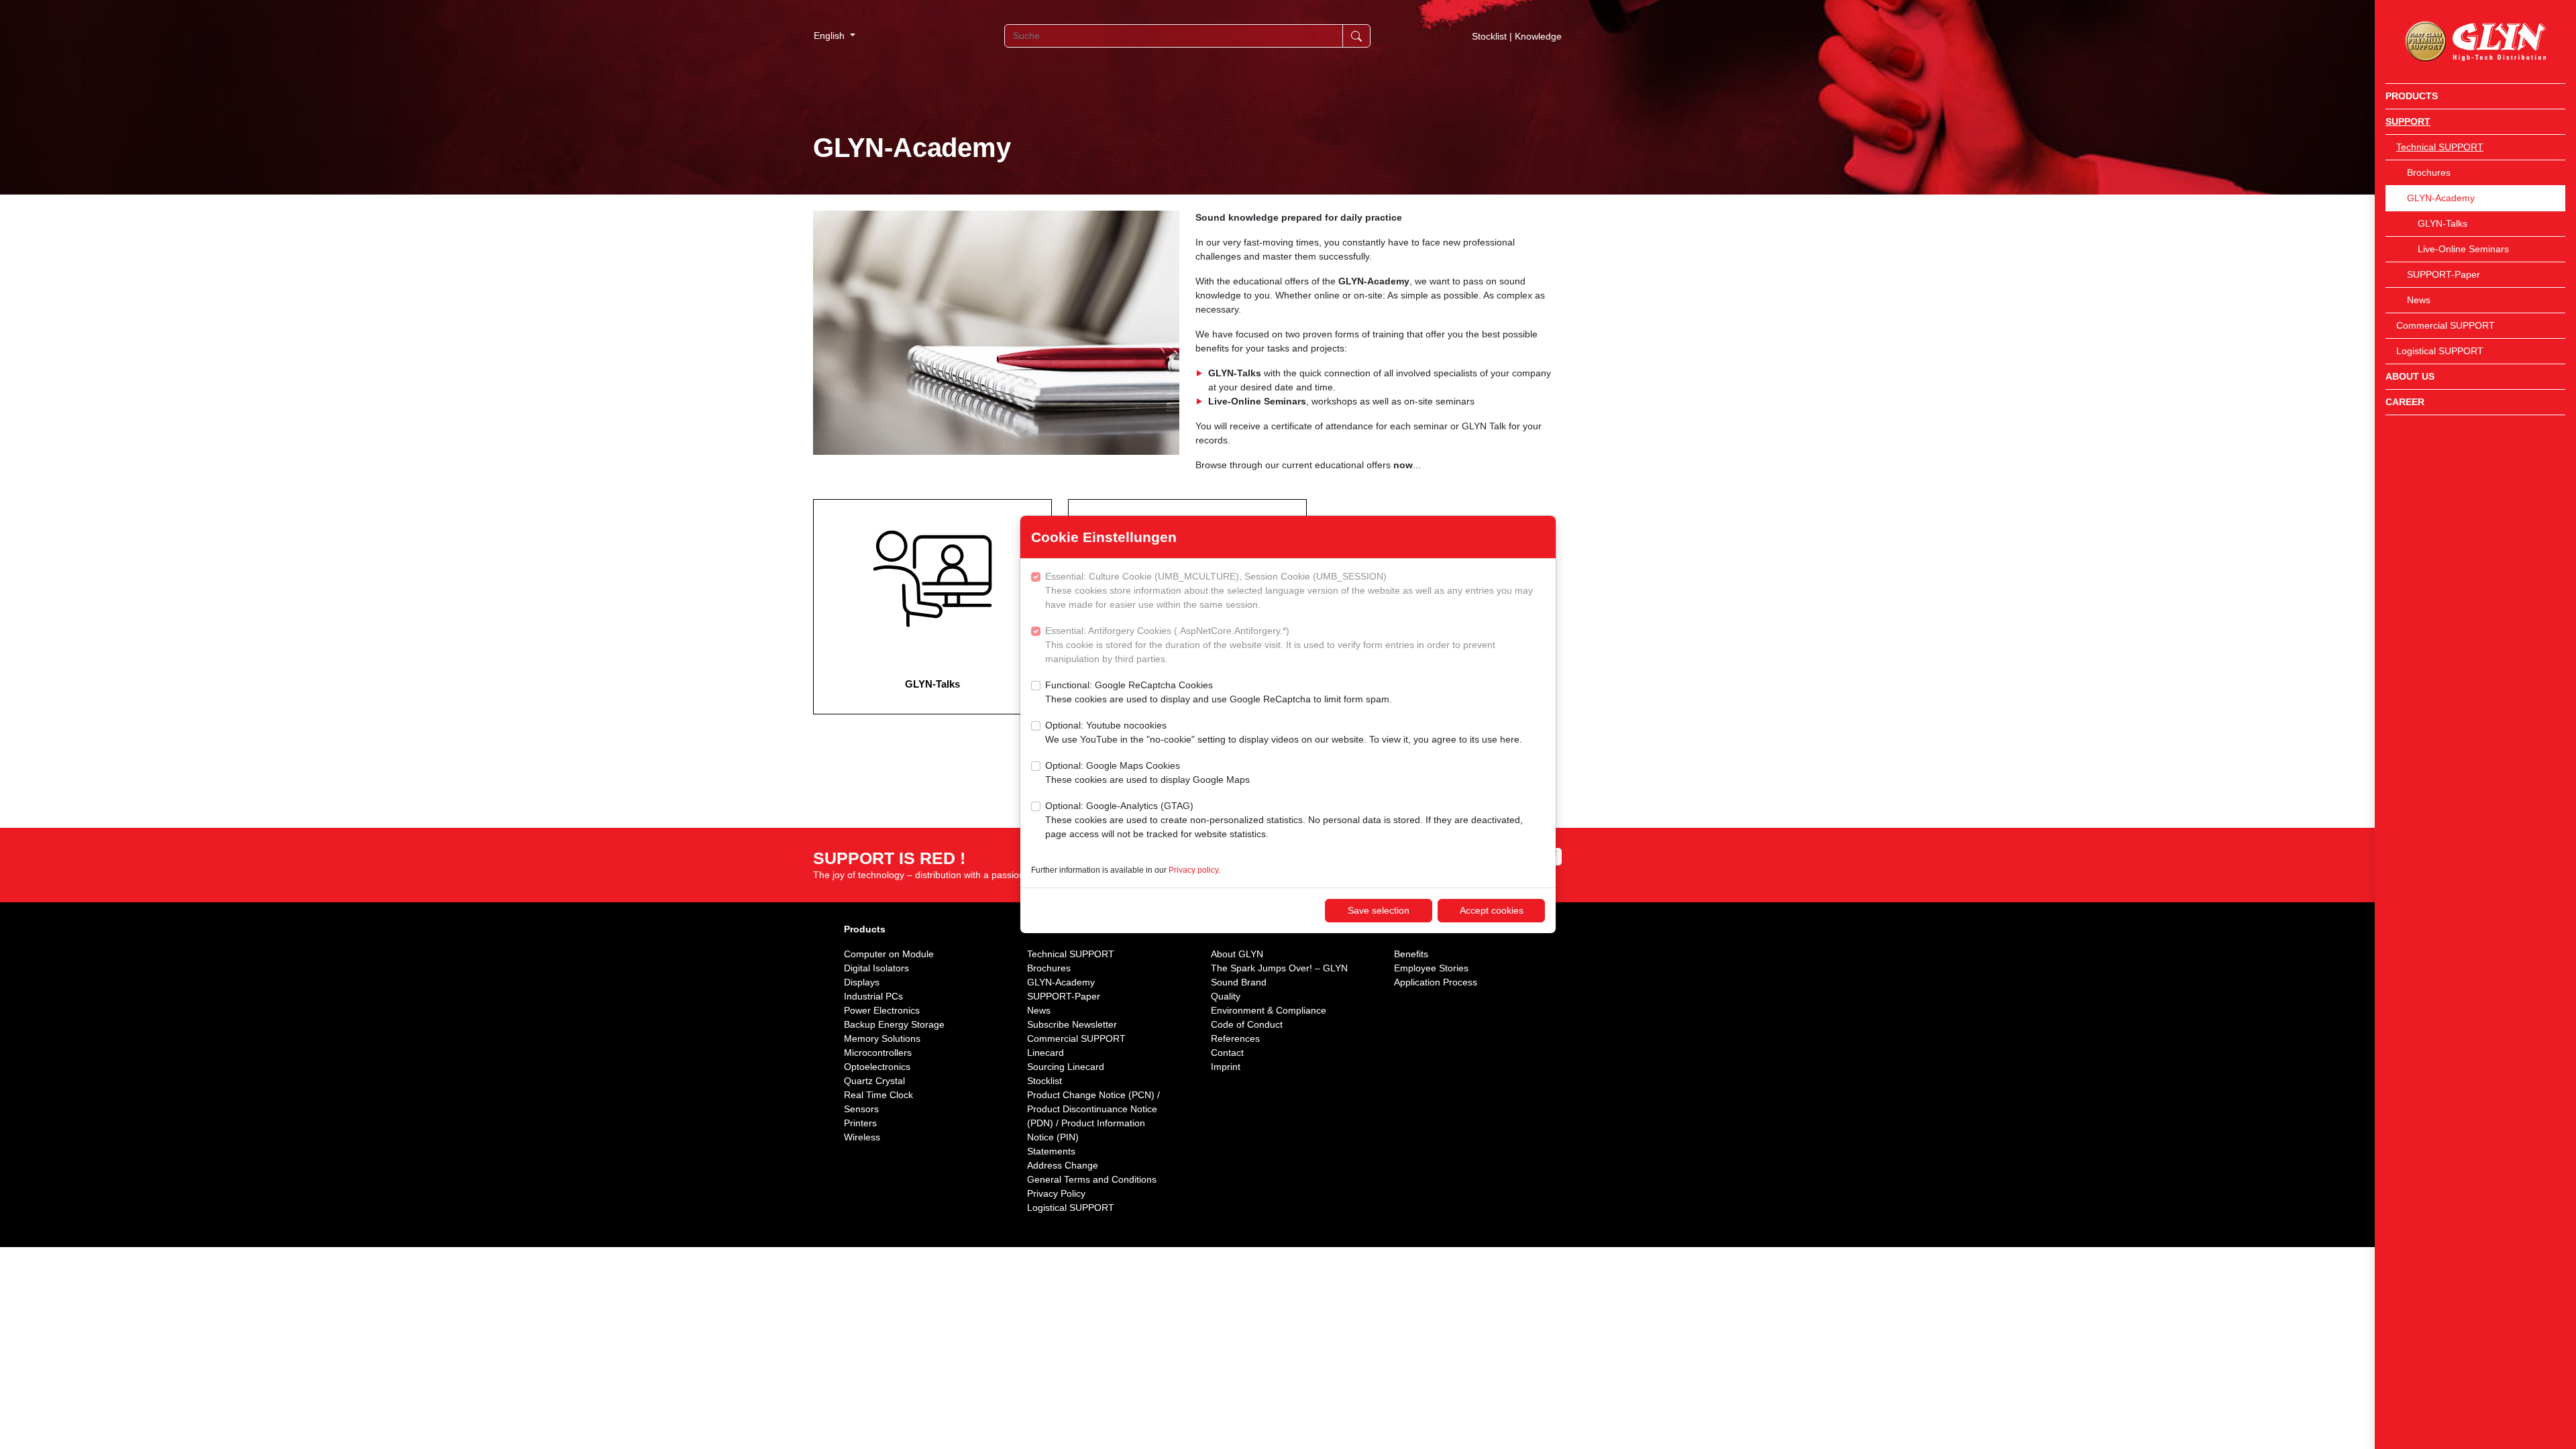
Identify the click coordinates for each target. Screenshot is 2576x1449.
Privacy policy (1193, 870)
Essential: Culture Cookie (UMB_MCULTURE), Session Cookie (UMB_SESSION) (1289, 590)
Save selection (1379, 910)
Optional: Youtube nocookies (1284, 732)
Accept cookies (1492, 910)
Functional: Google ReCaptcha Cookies (1219, 692)
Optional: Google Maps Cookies (1147, 772)
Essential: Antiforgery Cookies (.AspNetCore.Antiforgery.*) (1270, 645)
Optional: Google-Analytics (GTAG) (1284, 820)
